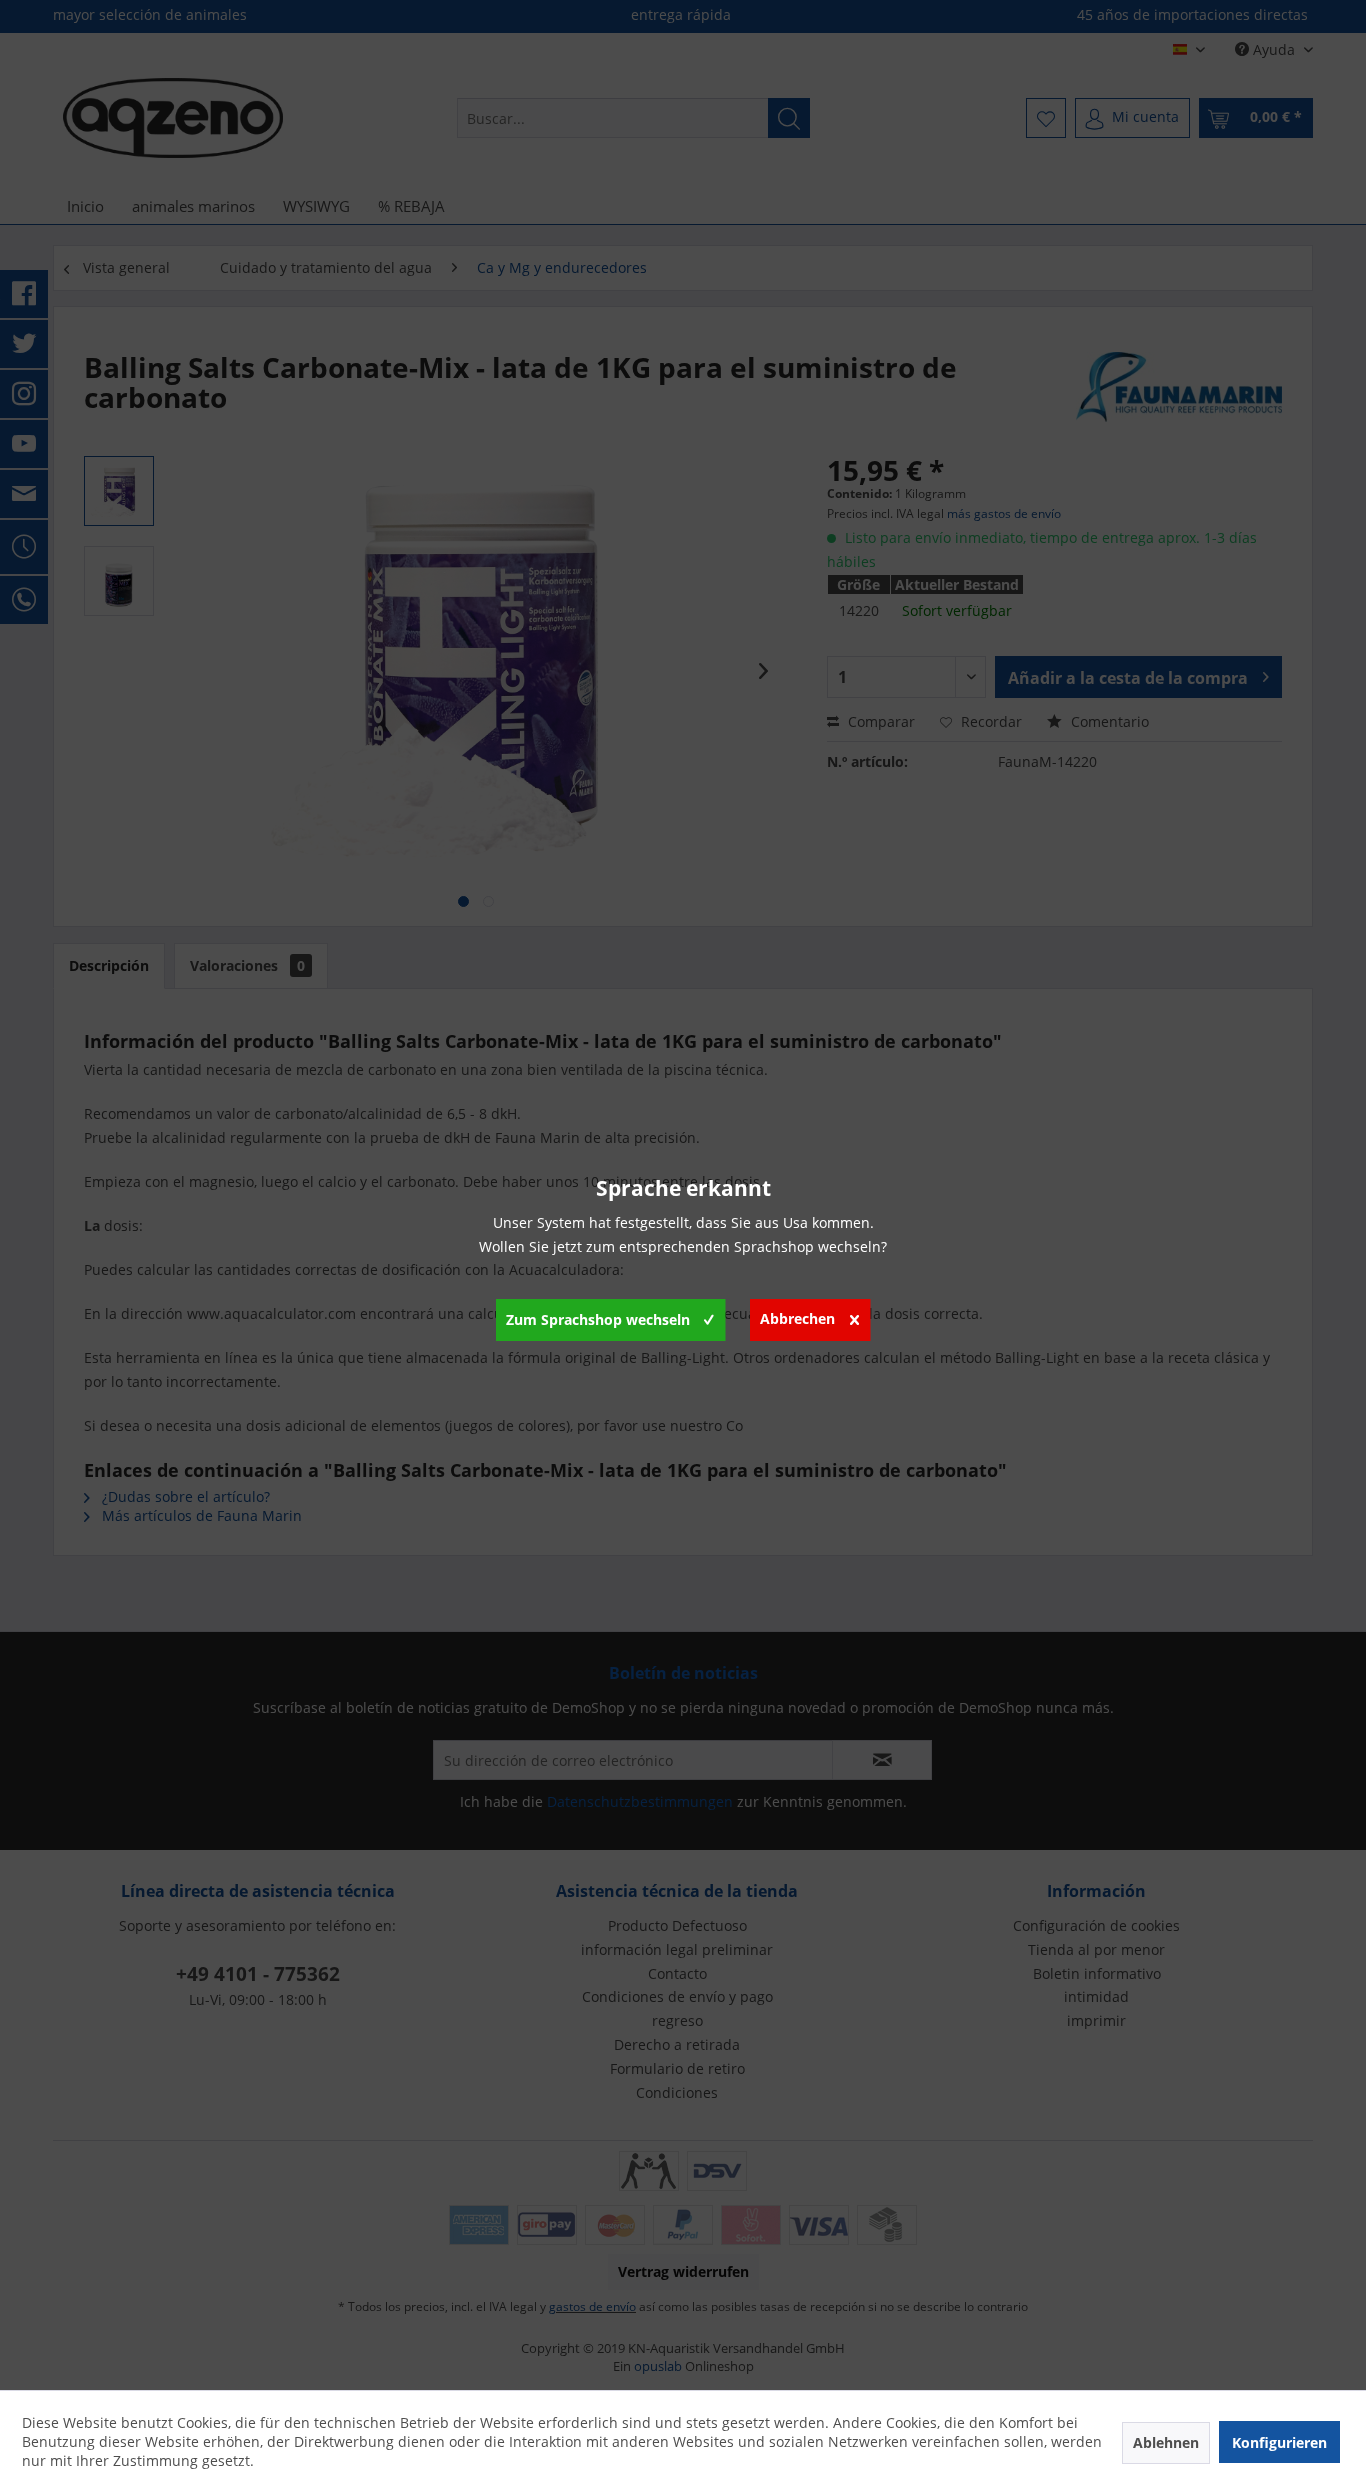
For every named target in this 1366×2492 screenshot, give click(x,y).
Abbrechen (797, 1318)
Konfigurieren (1279, 2442)
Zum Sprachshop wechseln (598, 1319)
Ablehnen (1166, 2442)
